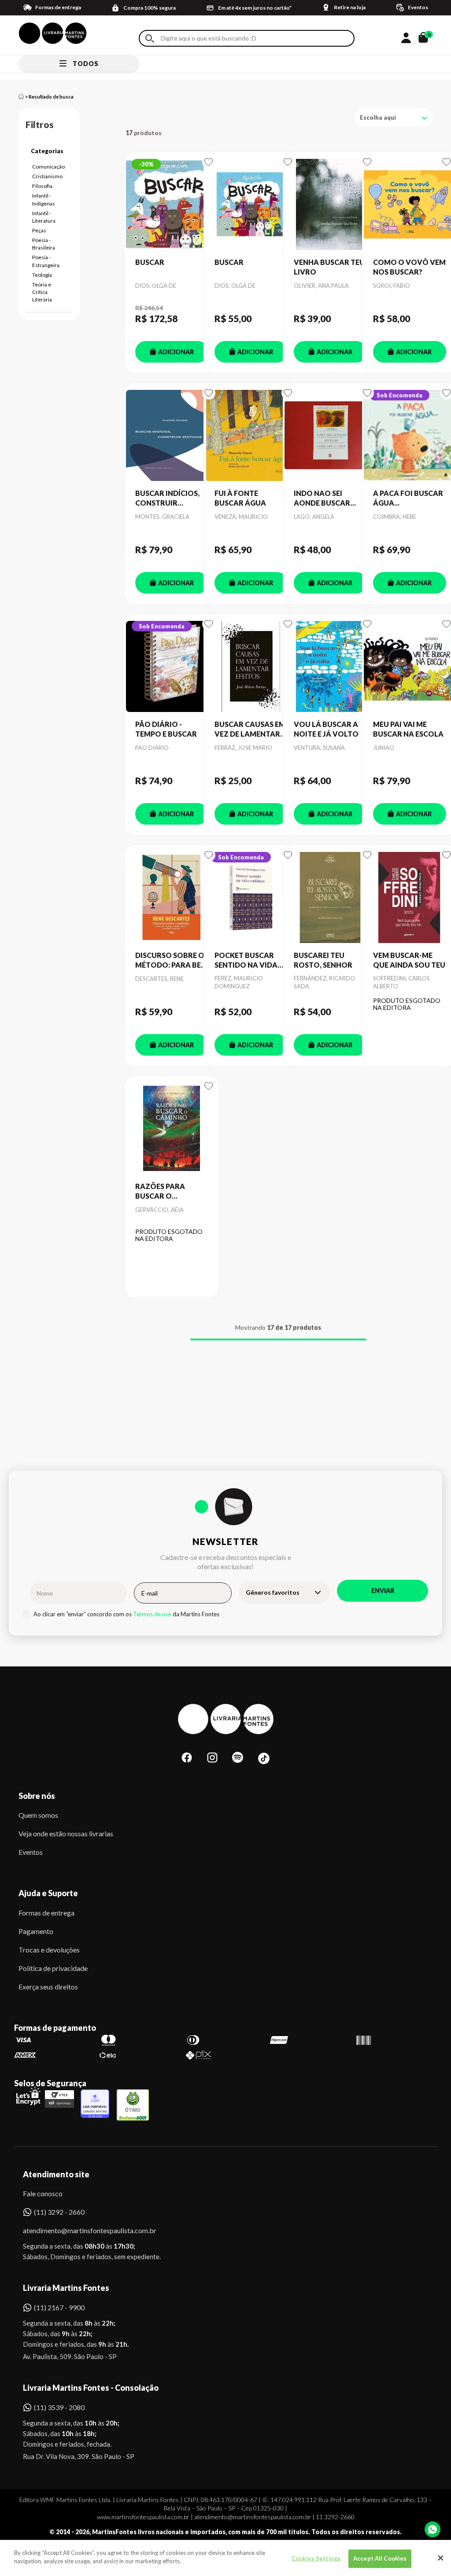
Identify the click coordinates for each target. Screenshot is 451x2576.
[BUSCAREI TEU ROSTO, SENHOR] (330, 898)
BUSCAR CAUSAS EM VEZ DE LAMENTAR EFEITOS (250, 730)
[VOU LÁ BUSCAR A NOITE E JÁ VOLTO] (330, 667)
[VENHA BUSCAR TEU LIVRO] (330, 205)
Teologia (42, 275)
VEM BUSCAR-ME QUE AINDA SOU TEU (409, 960)
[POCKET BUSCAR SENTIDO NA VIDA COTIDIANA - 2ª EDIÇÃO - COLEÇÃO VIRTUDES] (251, 898)
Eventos (31, 1852)
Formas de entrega (46, 1913)
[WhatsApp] (433, 2529)
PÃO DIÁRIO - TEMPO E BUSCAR (166, 729)
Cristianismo (47, 176)
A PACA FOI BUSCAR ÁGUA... (408, 498)
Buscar (150, 39)
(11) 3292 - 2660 (59, 2212)
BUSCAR (150, 262)
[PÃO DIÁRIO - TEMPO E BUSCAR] (172, 667)
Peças (39, 230)
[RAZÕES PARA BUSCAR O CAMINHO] (172, 1129)
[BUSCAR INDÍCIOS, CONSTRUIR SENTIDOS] (172, 436)
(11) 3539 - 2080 (59, 2407)
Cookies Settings (316, 2558)
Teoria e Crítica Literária (42, 292)
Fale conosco (43, 2193)
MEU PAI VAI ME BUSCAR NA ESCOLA (408, 729)
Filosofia (42, 186)
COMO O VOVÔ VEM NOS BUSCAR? (409, 267)
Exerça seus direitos (48, 1987)
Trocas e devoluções (49, 1950)
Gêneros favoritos (273, 1592)
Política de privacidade (53, 1968)
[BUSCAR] (172, 205)
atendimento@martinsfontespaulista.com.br (82, 2230)
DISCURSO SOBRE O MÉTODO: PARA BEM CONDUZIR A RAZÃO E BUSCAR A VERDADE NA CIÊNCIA (172, 961)
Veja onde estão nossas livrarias (66, 1833)
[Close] (440, 2558)
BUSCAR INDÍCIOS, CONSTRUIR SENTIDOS (167, 499)
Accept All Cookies (380, 2558)
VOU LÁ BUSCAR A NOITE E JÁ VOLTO (326, 729)
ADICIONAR (176, 352)
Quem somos (38, 1815)
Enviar (383, 1591)
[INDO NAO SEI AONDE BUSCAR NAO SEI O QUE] (330, 436)
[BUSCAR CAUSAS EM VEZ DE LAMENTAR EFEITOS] (251, 667)
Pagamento (36, 1931)
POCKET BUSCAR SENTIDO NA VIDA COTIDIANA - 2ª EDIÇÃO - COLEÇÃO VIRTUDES (249, 961)
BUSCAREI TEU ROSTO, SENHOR (323, 960)
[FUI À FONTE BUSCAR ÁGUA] (251, 436)
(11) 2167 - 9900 (59, 2307)
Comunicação (48, 167)
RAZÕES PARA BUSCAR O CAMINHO (160, 1192)
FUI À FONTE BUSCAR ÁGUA (240, 498)
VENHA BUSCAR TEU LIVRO (329, 267)
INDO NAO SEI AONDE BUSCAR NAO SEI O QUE (322, 499)
